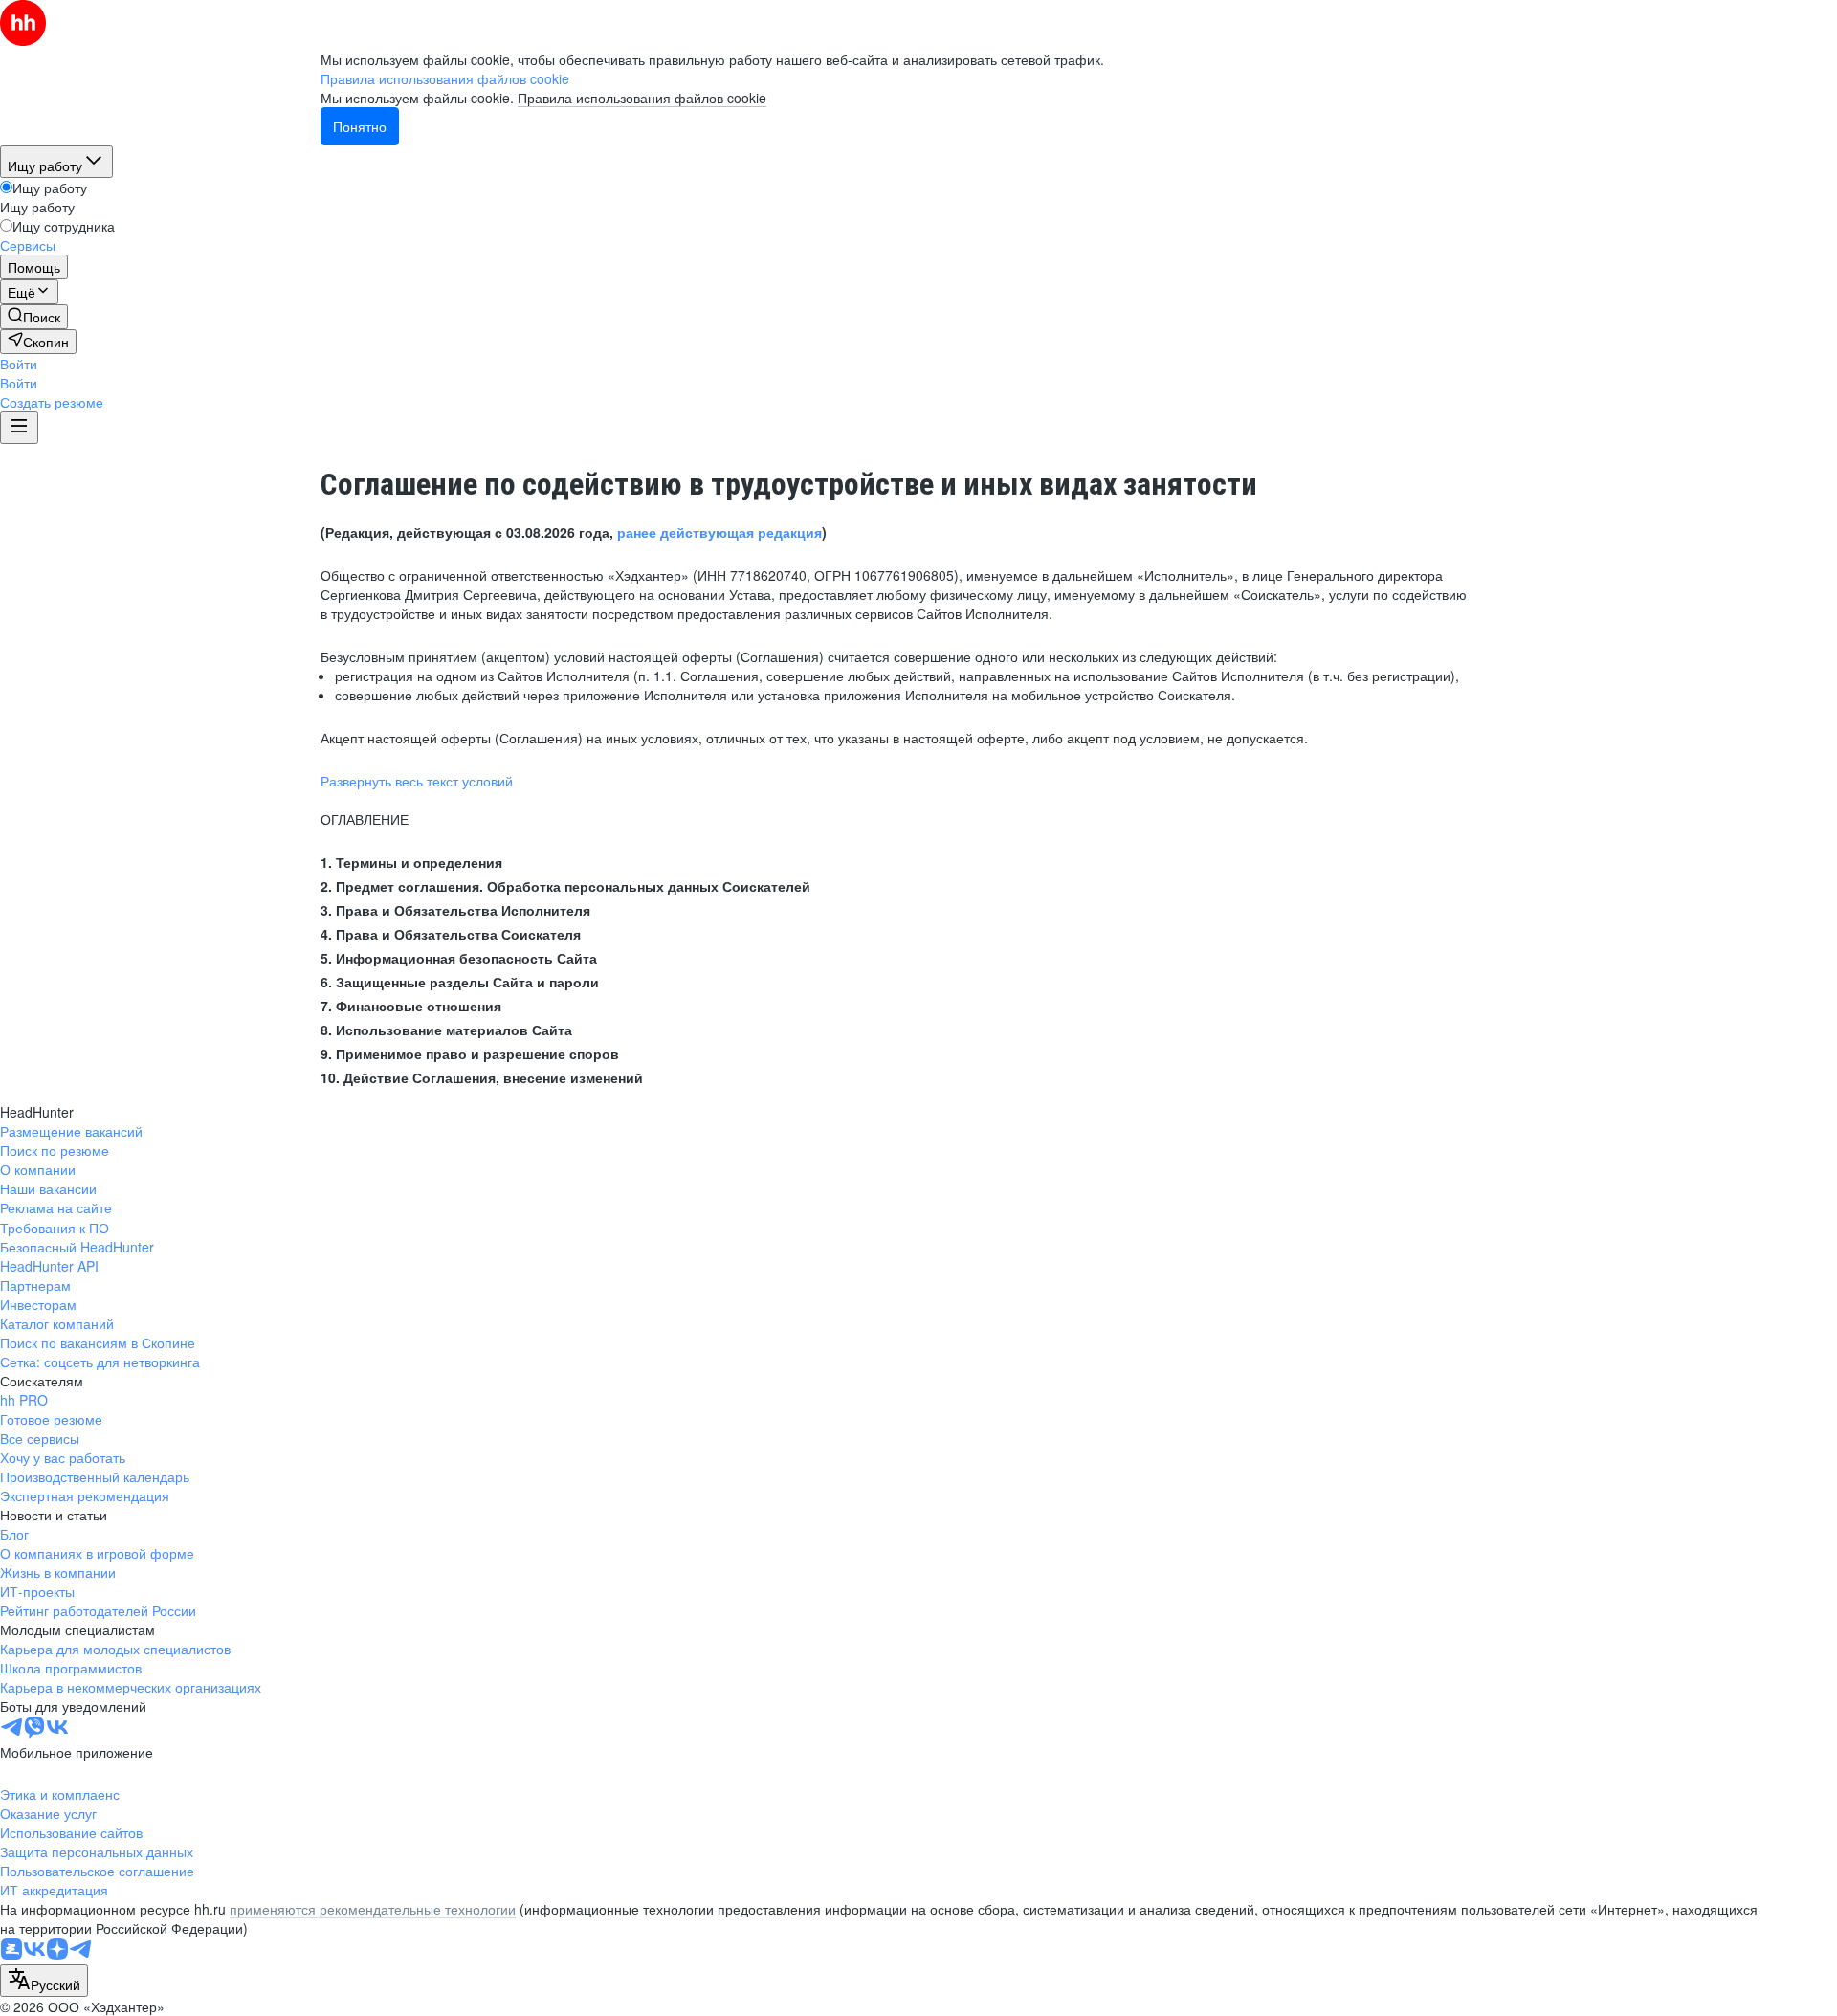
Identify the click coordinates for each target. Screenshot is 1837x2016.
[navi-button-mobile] (19, 428)
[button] (19, 364)
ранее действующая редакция (719, 532)
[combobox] (44, 1981)
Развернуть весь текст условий (417, 781)
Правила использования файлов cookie (642, 98)
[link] (34, 317)
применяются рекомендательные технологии (373, 1909)
